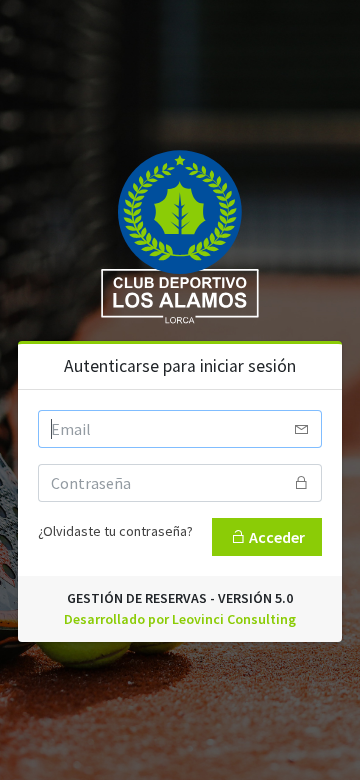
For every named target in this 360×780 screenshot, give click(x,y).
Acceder (275, 537)
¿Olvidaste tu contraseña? (115, 531)
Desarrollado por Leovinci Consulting (180, 619)
